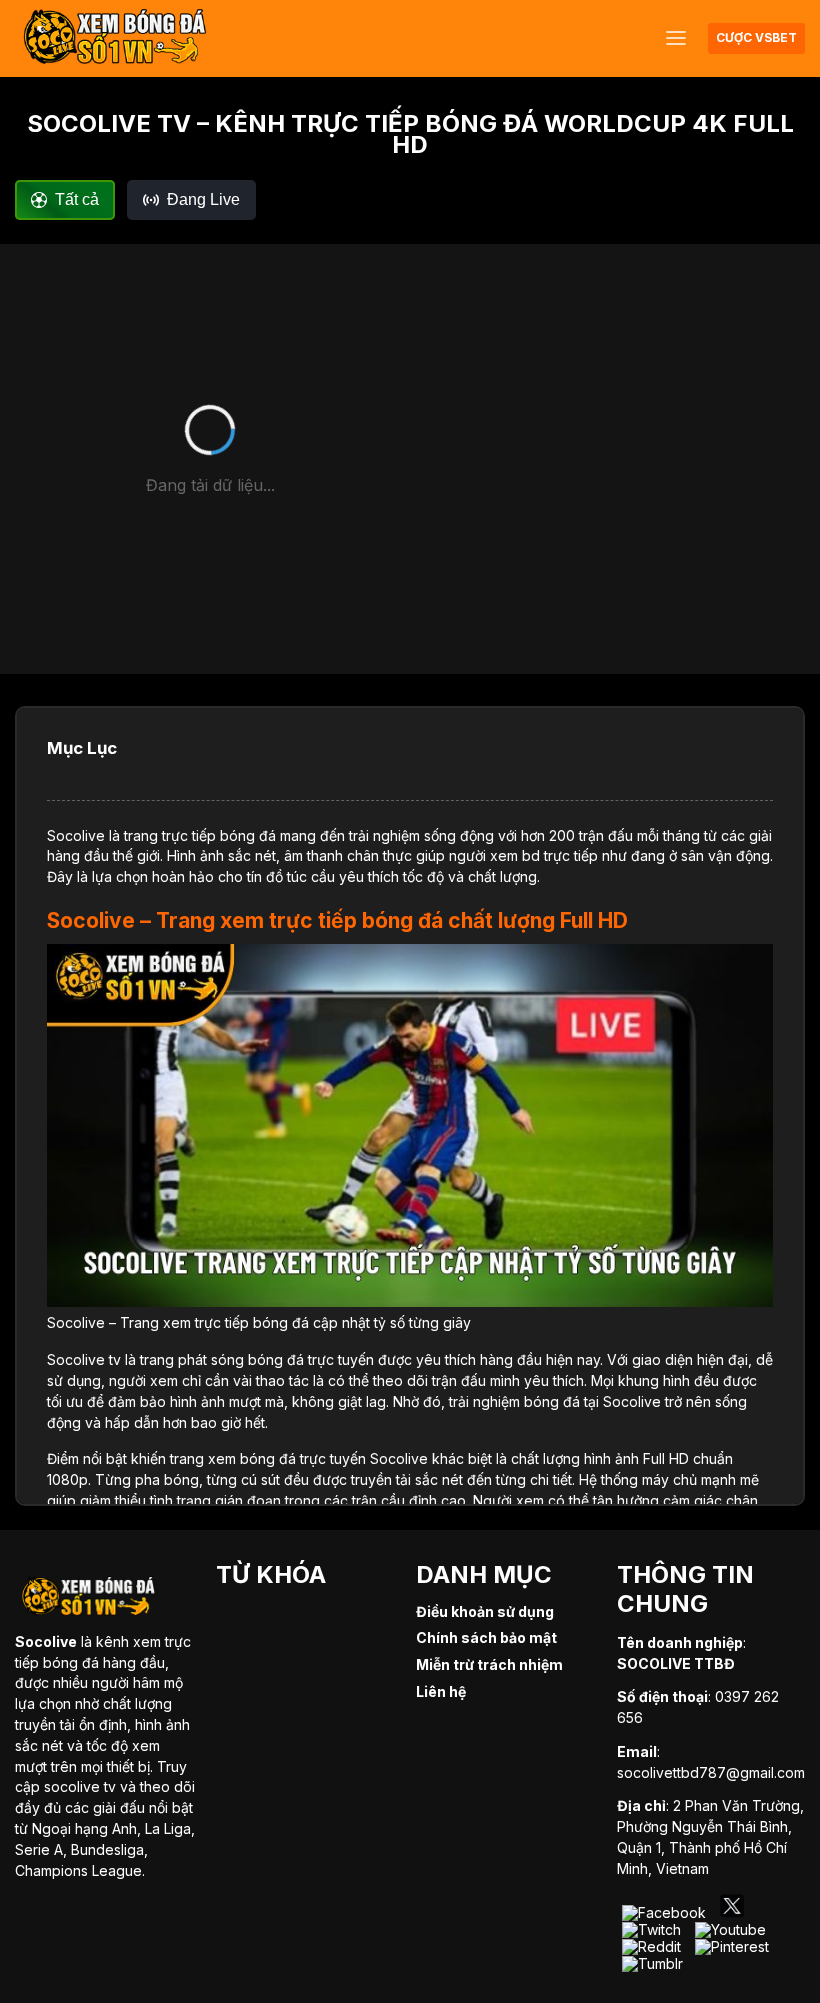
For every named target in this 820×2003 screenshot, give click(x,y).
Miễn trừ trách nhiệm (489, 1664)
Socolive (76, 835)
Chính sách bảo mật (486, 1637)
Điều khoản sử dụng (485, 1611)
